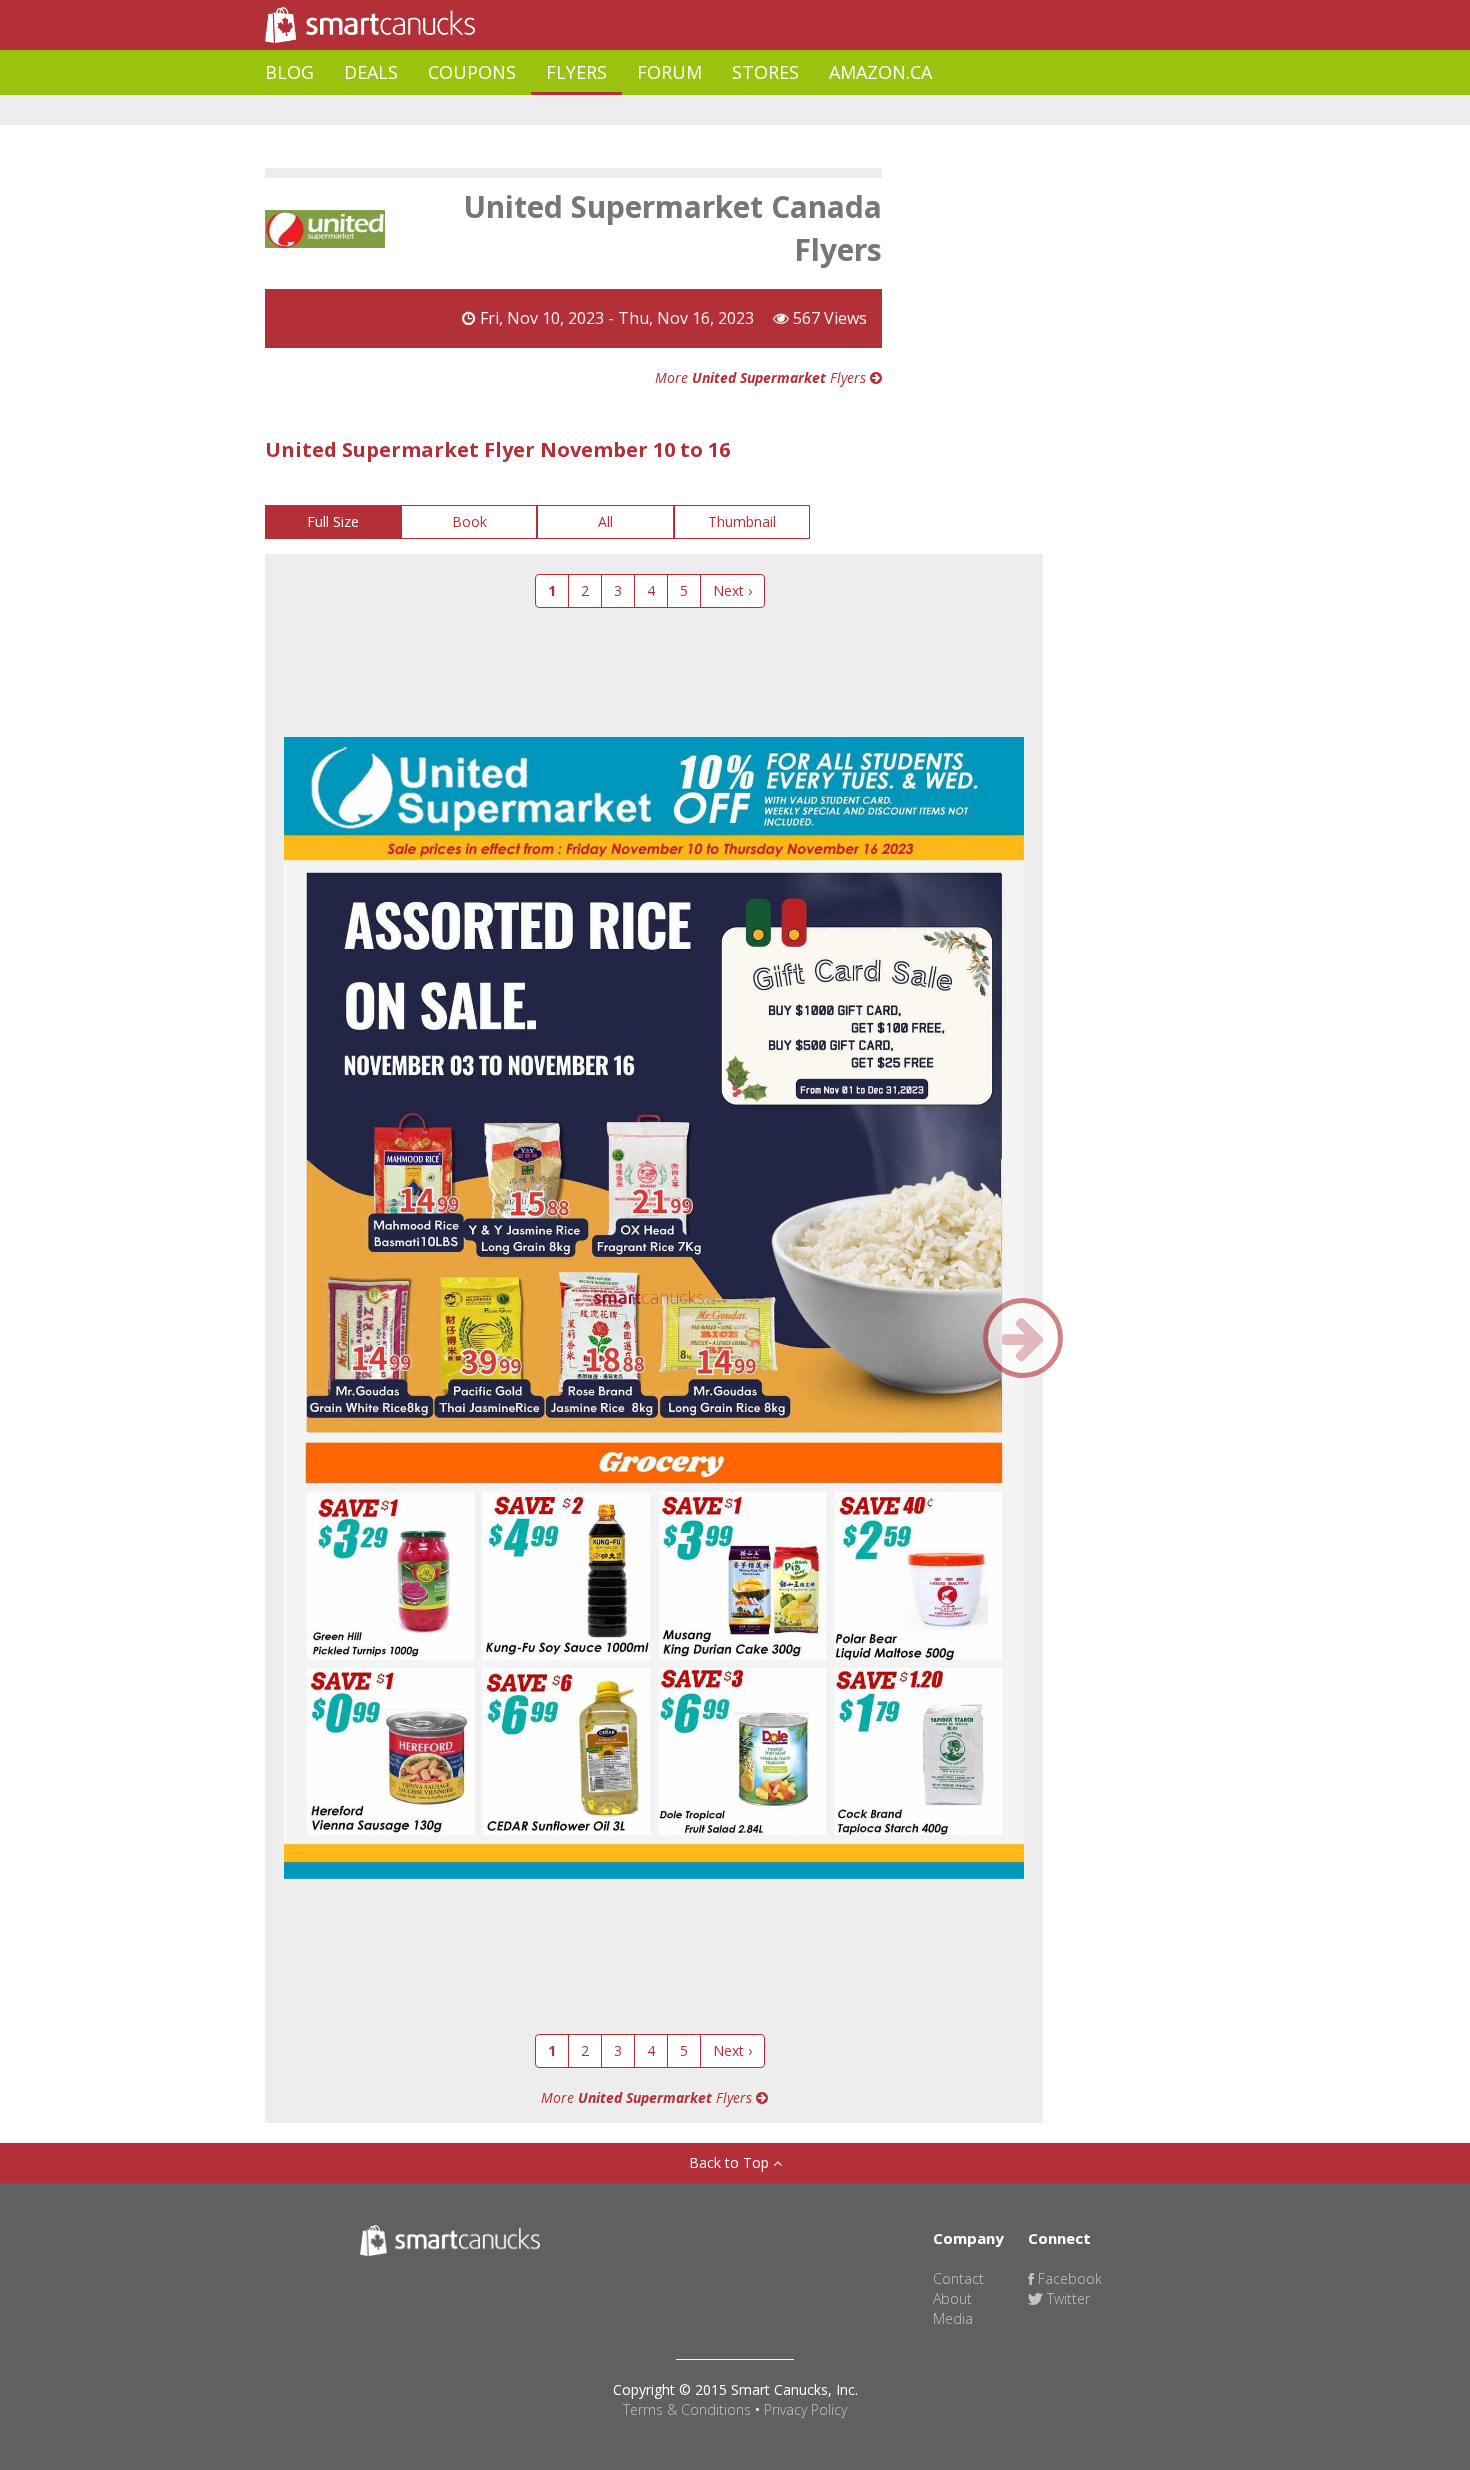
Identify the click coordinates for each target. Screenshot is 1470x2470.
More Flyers (762, 377)
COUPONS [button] (472, 72)
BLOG (289, 72)
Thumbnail (742, 521)
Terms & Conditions (687, 2409)
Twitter (1066, 2298)
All (605, 521)
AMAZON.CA (880, 72)
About (952, 2298)
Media (953, 2318)
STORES (765, 72)
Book (469, 521)
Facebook (1068, 2278)
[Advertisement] (629, 110)
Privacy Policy (805, 2409)
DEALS (371, 72)
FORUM (669, 72)
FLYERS (576, 72)
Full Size (333, 521)
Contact (958, 2278)
